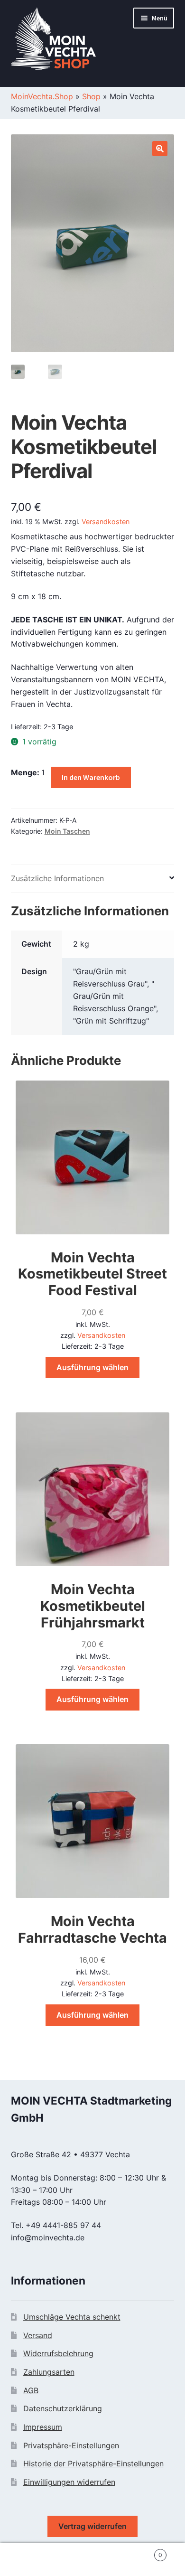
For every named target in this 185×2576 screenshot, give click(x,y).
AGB (31, 2390)
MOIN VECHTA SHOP (64, 41)
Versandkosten (106, 522)
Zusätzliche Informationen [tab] (57, 878)
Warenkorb (143, 2552)
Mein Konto (31, 2560)
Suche (92, 2560)
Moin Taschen (67, 831)
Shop (91, 96)
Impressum (43, 2427)
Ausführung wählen (92, 1367)
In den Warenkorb (91, 777)
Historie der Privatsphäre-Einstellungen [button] (93, 2463)
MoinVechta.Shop (42, 96)
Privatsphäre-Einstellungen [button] (71, 2445)
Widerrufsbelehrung (58, 2353)
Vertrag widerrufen (92, 2526)
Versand (38, 2335)
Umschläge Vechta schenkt (72, 2317)
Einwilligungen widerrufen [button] (69, 2482)
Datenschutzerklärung (63, 2408)
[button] (160, 149)
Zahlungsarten (49, 2372)
